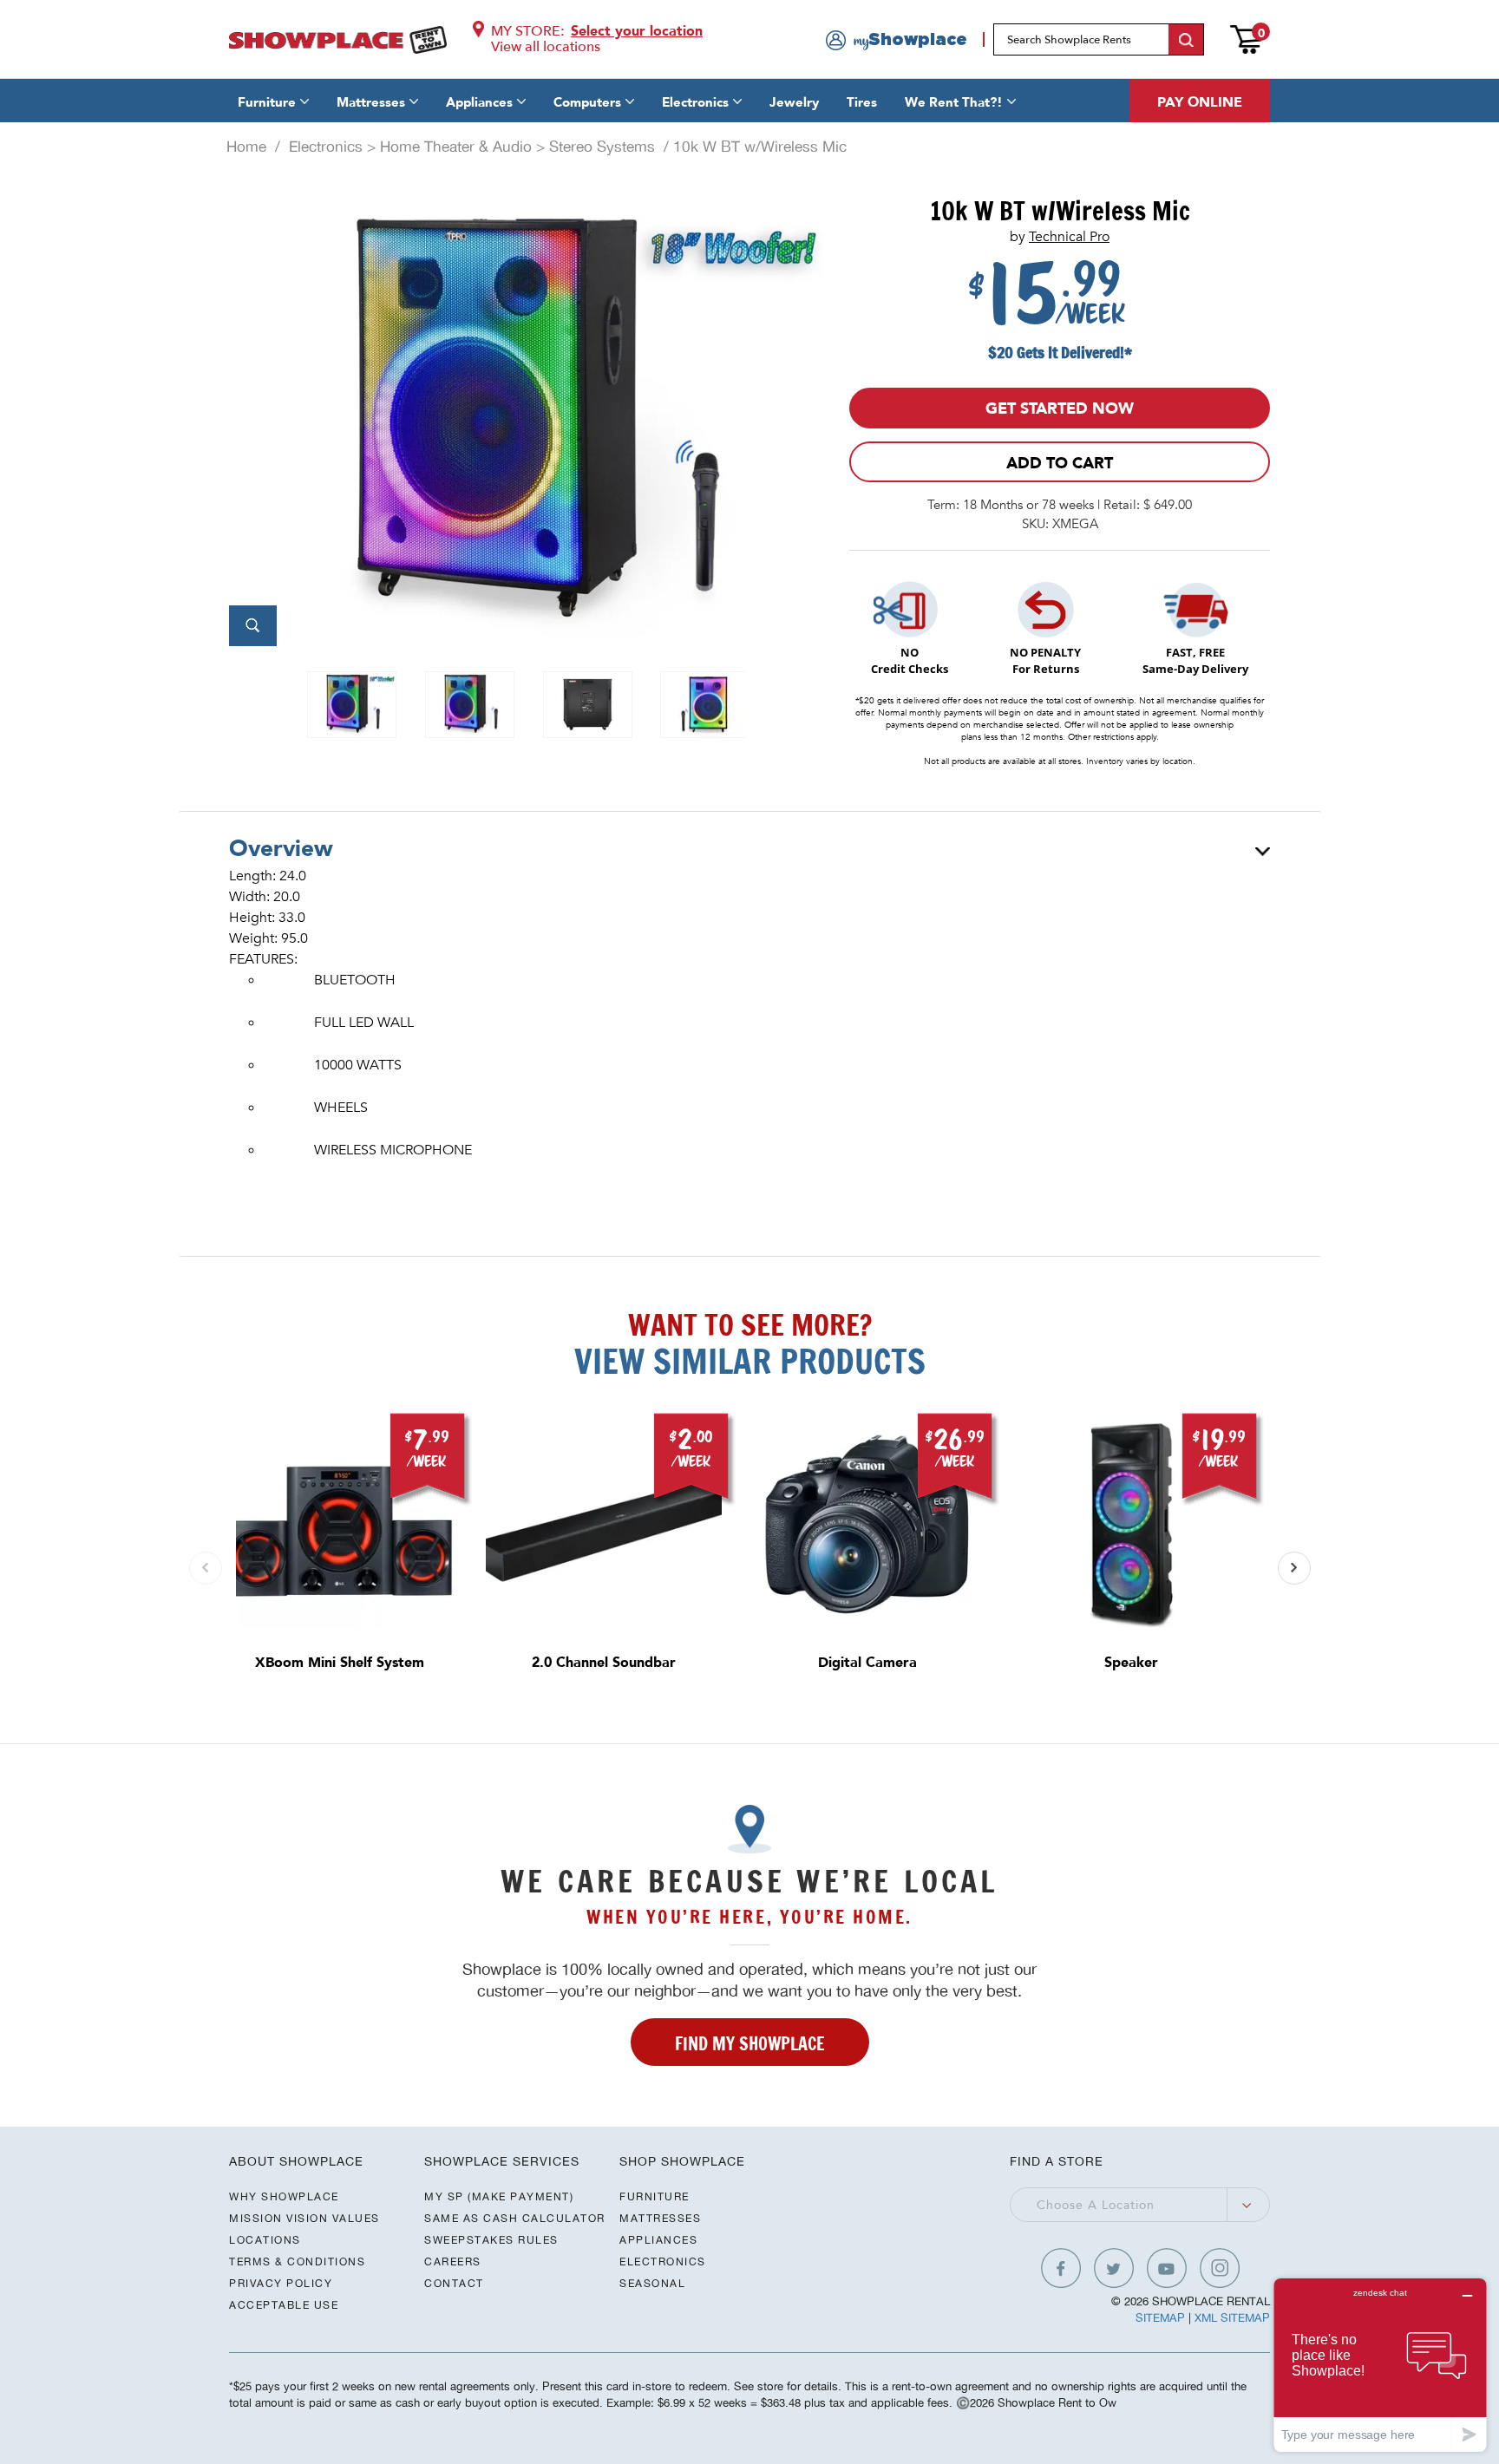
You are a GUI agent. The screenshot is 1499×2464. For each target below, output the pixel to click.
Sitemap (1160, 2318)
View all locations (546, 47)
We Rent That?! (954, 102)
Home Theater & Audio (456, 147)
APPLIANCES (658, 2240)
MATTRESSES (660, 2218)
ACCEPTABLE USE (284, 2305)
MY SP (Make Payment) (499, 2196)
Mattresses (371, 102)
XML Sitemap (1232, 2318)
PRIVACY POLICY (281, 2283)
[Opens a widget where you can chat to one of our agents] (1380, 2365)
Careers (453, 2261)
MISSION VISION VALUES (304, 2218)
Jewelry (794, 102)
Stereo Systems (602, 147)
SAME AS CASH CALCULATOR (515, 2218)
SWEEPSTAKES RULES (491, 2240)
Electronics (695, 102)
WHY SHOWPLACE (284, 2196)
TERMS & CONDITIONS (297, 2261)
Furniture (267, 102)
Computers (587, 102)
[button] (1294, 1568)
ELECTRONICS (663, 2261)
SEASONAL (652, 2283)
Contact (454, 2283)
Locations (265, 2240)
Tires (862, 102)
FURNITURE (655, 2196)
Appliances (479, 102)
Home (246, 147)
